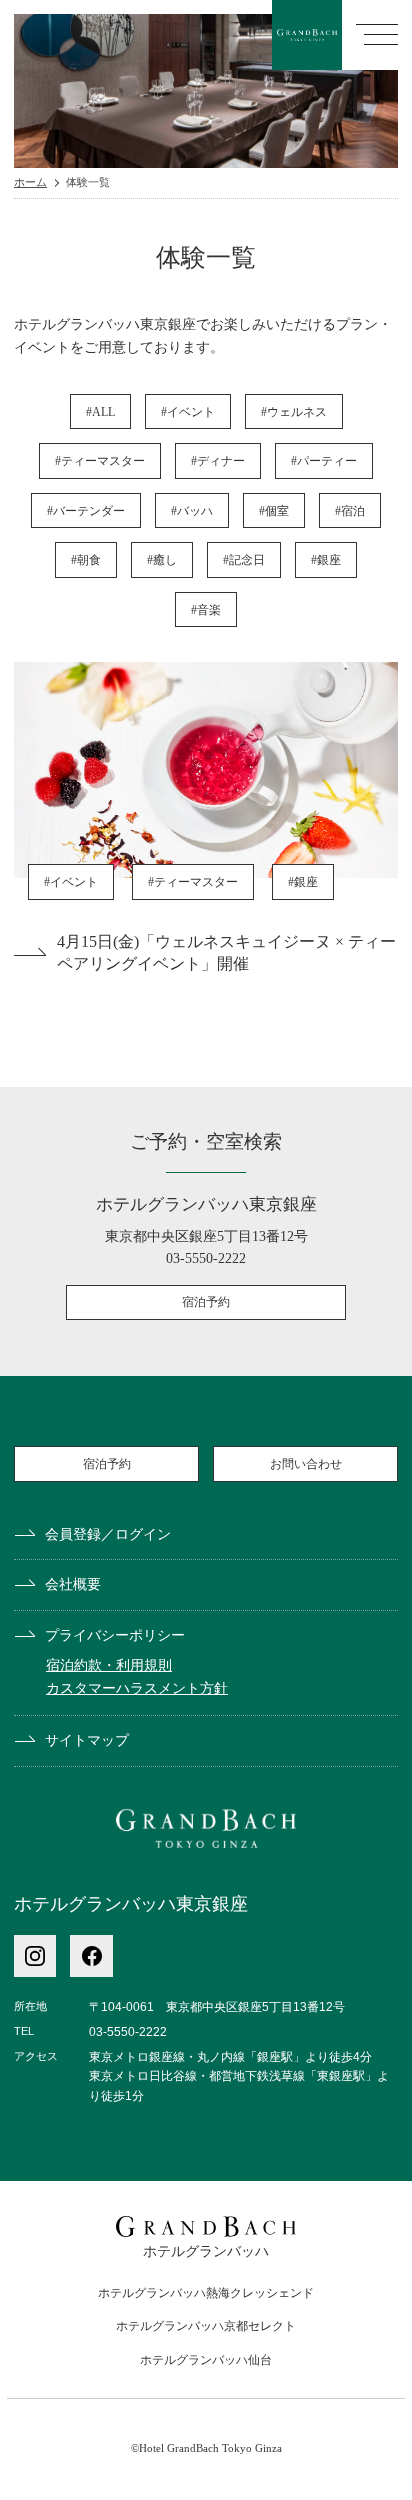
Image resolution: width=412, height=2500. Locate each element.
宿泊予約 (206, 1302)
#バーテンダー (86, 511)
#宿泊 (350, 511)
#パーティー (324, 461)
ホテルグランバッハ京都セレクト (206, 2326)
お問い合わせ (306, 1464)
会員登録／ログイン (108, 1534)
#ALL (100, 412)
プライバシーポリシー (115, 1635)
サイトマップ (87, 1740)
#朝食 (86, 560)
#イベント (188, 412)
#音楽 (206, 610)
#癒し (162, 560)
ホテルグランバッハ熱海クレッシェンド (206, 2293)
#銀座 (326, 560)
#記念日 (244, 560)
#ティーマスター (100, 461)
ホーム (30, 182)
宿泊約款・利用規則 (109, 1665)
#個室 (274, 511)
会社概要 (73, 1584)
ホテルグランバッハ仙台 (206, 2360)
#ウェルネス (294, 412)
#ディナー (218, 461)
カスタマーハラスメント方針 (137, 1688)
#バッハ (192, 511)
